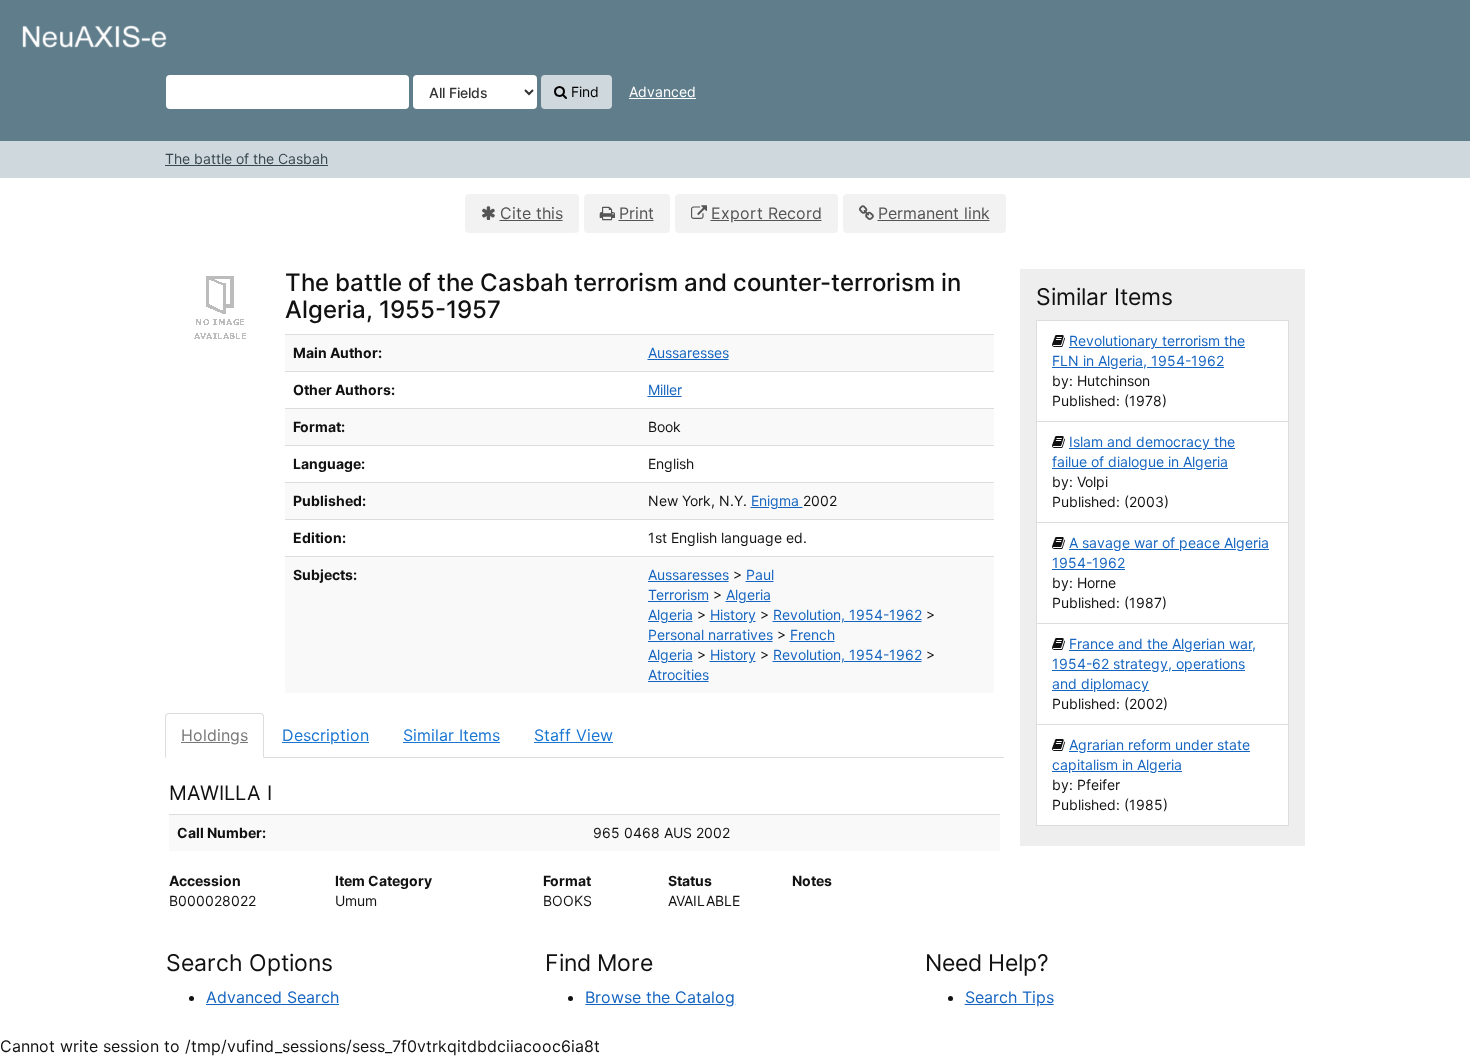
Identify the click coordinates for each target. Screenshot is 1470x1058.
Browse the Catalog (660, 997)
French (812, 634)
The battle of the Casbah (246, 158)
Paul (760, 574)
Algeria (748, 594)
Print (636, 213)
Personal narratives (710, 634)
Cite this (531, 213)
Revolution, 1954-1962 (847, 614)
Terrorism (678, 594)
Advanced (662, 91)
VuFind (65, 31)
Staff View (573, 735)
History (733, 614)
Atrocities (678, 674)
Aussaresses (688, 352)
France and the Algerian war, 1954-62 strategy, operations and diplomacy (1154, 663)
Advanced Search (272, 997)
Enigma (777, 500)
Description (325, 735)
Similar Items (451, 735)
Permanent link (934, 213)
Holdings (214, 735)
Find (583, 91)
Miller (665, 389)
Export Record (766, 213)
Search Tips (1009, 997)
